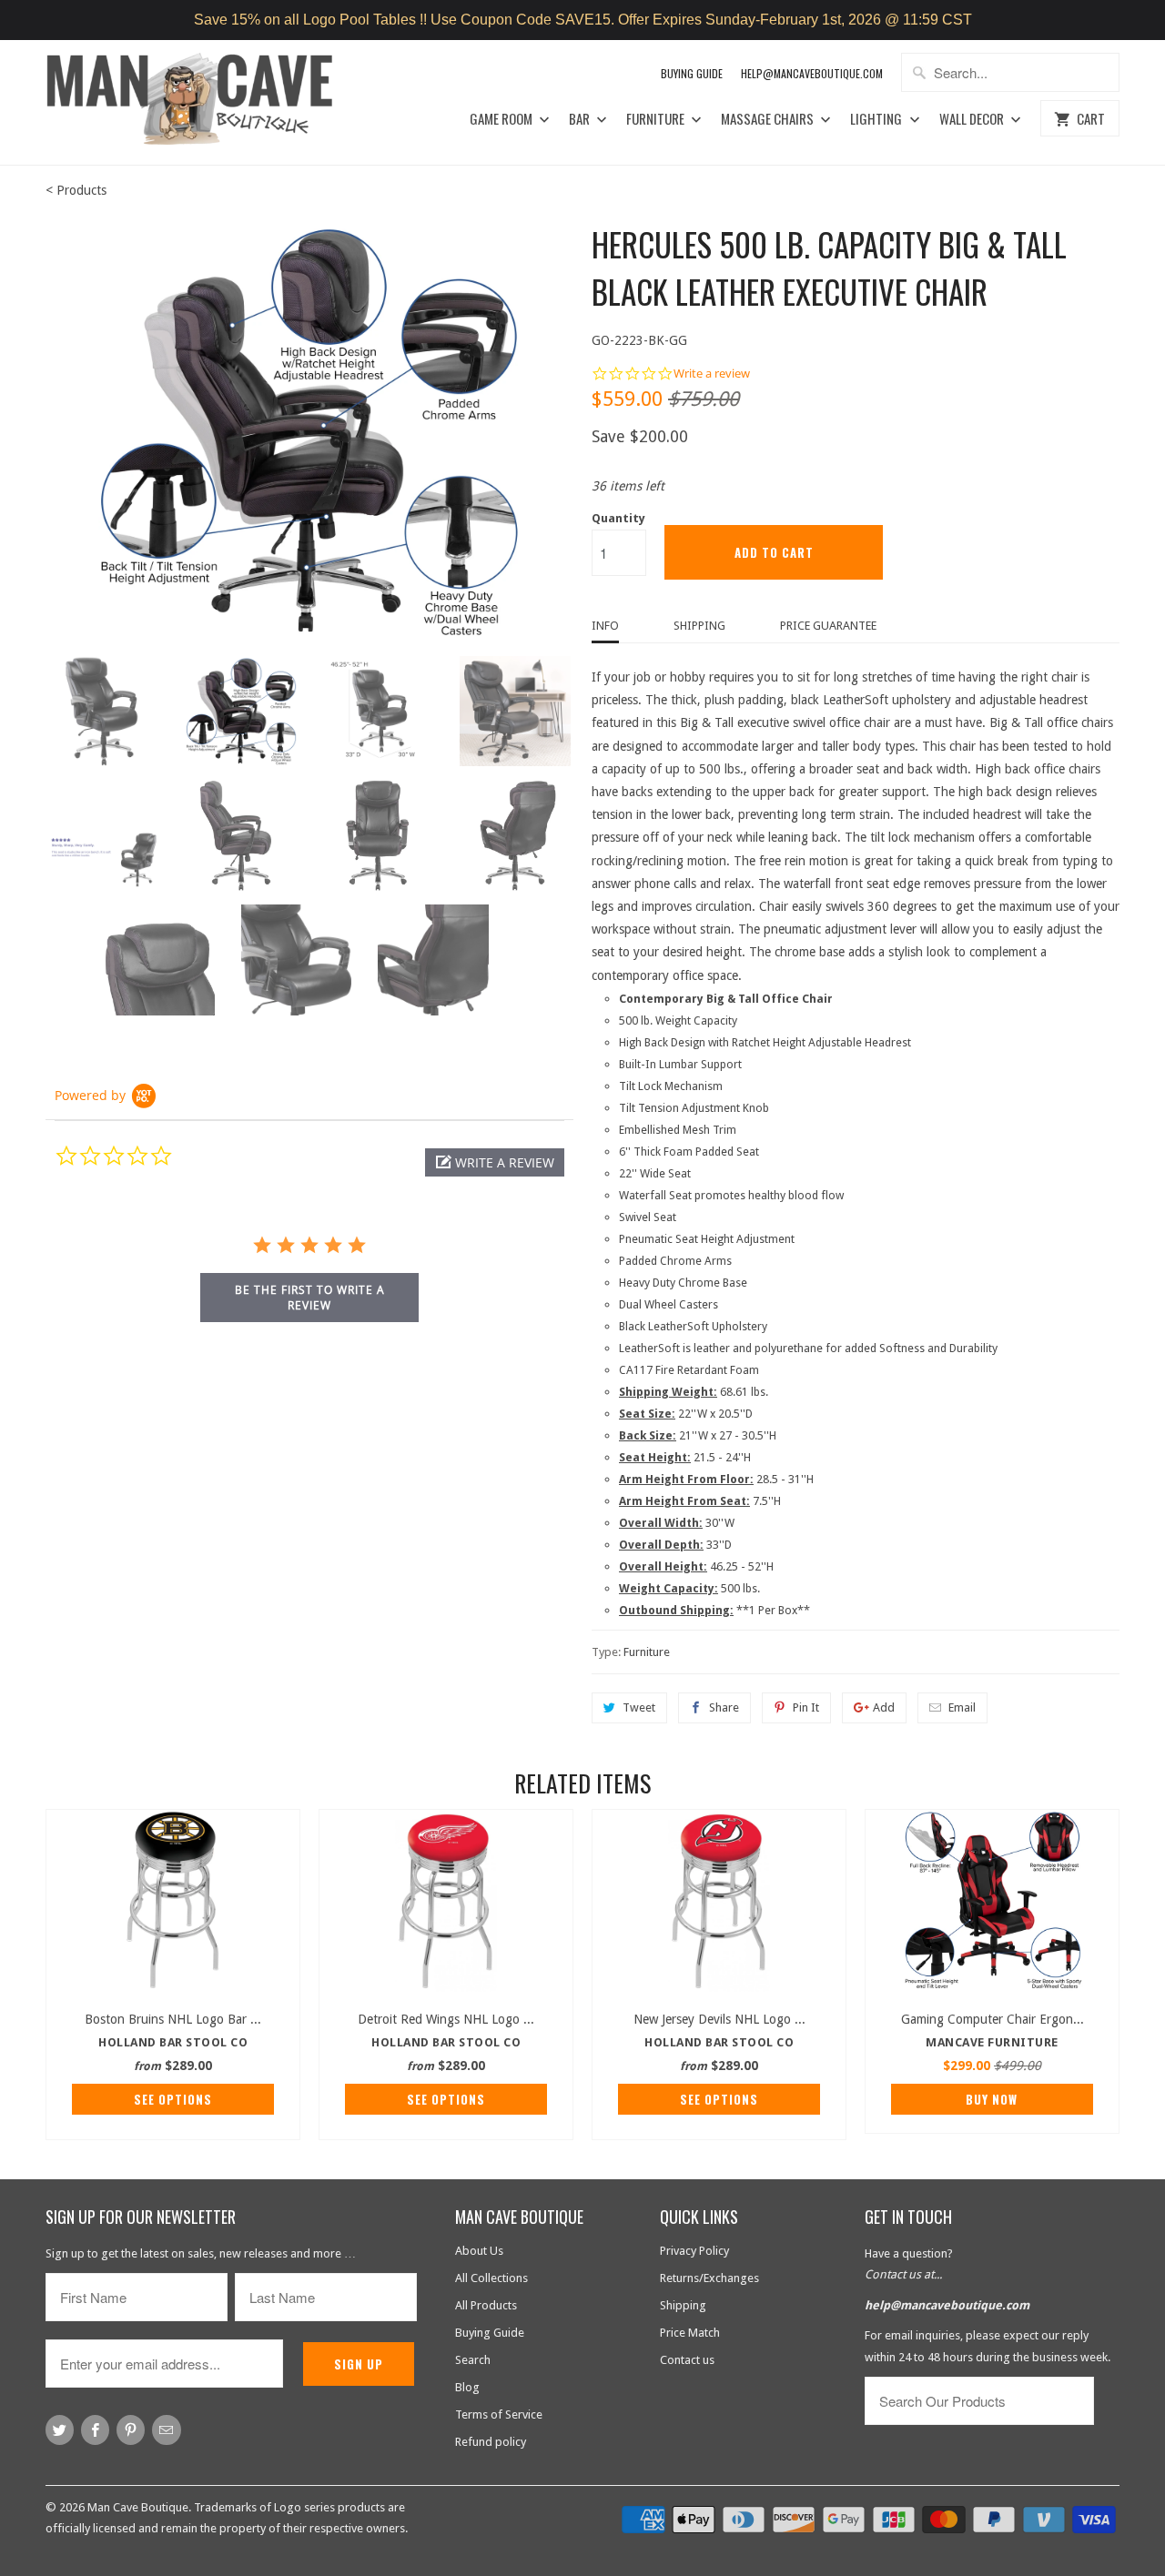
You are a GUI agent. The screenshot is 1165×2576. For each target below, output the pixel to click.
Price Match (690, 2333)
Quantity (618, 518)
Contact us (687, 2360)
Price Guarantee (828, 626)
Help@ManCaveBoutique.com (812, 73)
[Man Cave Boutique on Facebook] (95, 2430)
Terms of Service (499, 2414)
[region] (582, 20)
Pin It (806, 1707)
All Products (486, 2305)
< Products (76, 190)
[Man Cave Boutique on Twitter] (60, 2430)
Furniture (657, 119)
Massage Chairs (769, 119)
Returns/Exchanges (709, 2278)
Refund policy (491, 2442)
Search (473, 2360)
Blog (467, 2387)
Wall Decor (973, 119)
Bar (581, 119)
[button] (495, 1162)
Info (605, 626)
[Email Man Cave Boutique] (166, 2430)
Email (962, 1707)
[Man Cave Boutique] (207, 102)
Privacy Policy (694, 2251)
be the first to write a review (310, 1298)
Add (884, 1707)
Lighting (877, 119)
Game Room (502, 119)
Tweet (639, 1707)
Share (724, 1707)
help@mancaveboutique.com (947, 2305)
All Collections (491, 2278)
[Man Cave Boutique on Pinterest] (131, 2430)
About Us (479, 2251)
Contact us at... (903, 2274)
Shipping (699, 626)
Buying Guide (692, 73)
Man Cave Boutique (138, 2507)
